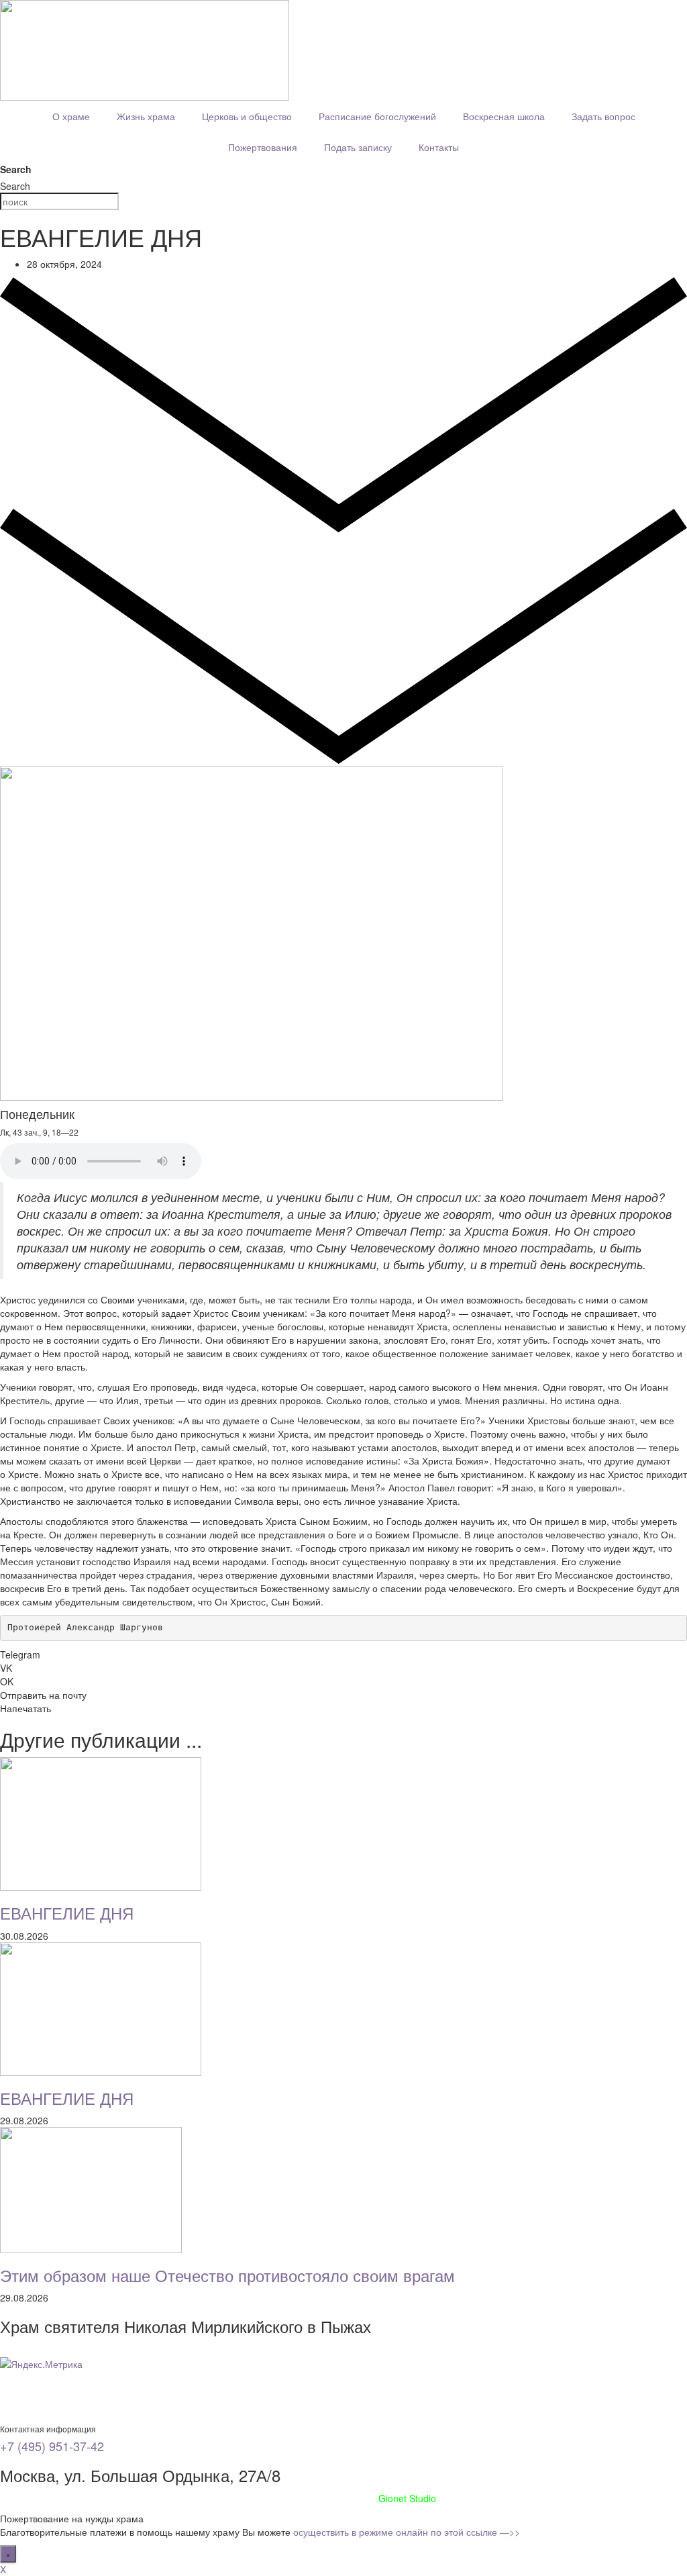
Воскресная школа (504, 116)
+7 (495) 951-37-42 (52, 2446)
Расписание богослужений (377, 116)
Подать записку (358, 147)
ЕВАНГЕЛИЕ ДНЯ (67, 1913)
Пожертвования (263, 147)
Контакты (439, 147)
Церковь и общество (247, 116)
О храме (71, 116)
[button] (343, 1654)
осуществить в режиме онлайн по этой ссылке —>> (407, 2532)
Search (16, 169)
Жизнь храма (146, 116)
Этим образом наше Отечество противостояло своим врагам (227, 2275)
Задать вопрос (603, 116)
